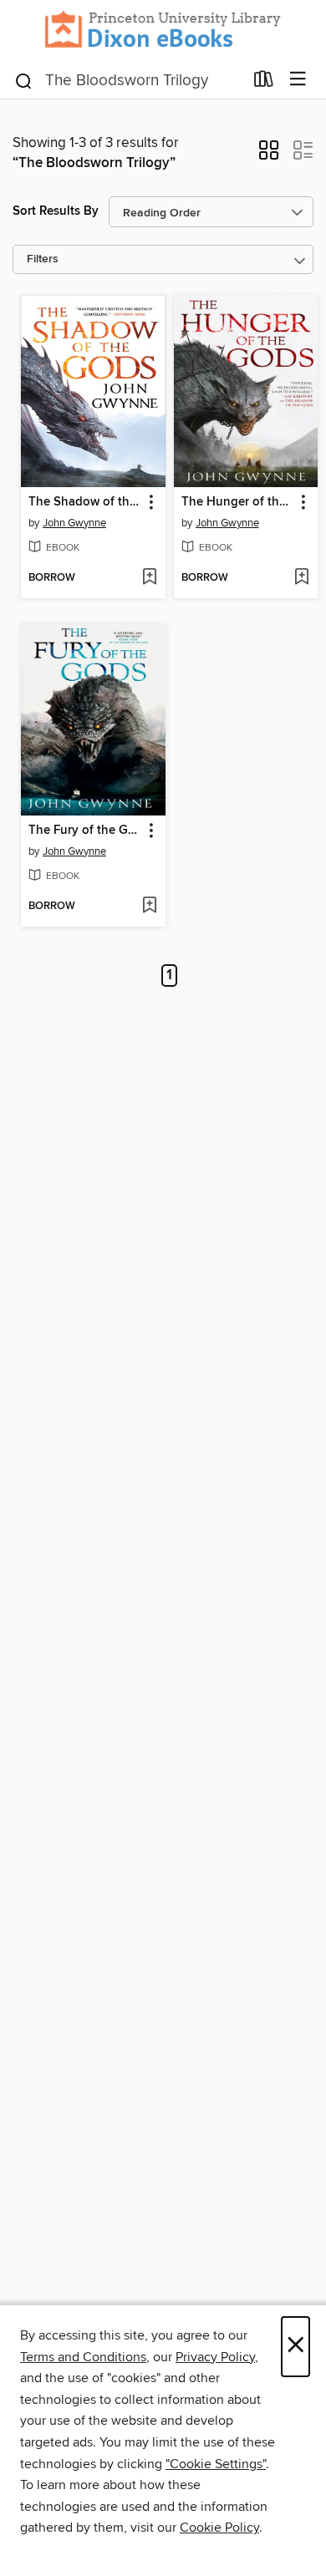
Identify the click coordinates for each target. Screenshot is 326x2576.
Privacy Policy (215, 2357)
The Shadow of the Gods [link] (85, 502)
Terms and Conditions (83, 2357)
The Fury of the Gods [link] (85, 831)
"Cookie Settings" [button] (216, 2464)
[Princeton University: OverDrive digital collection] (163, 30)
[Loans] (264, 82)
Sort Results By (56, 211)
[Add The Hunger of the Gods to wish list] (301, 578)
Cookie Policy (219, 2528)
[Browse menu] (298, 80)
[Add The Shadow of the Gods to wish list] (149, 578)
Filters (43, 259)
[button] (269, 155)
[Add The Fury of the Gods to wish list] (149, 907)
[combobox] (128, 81)
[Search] (24, 79)
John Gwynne (74, 523)
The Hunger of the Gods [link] (238, 502)
